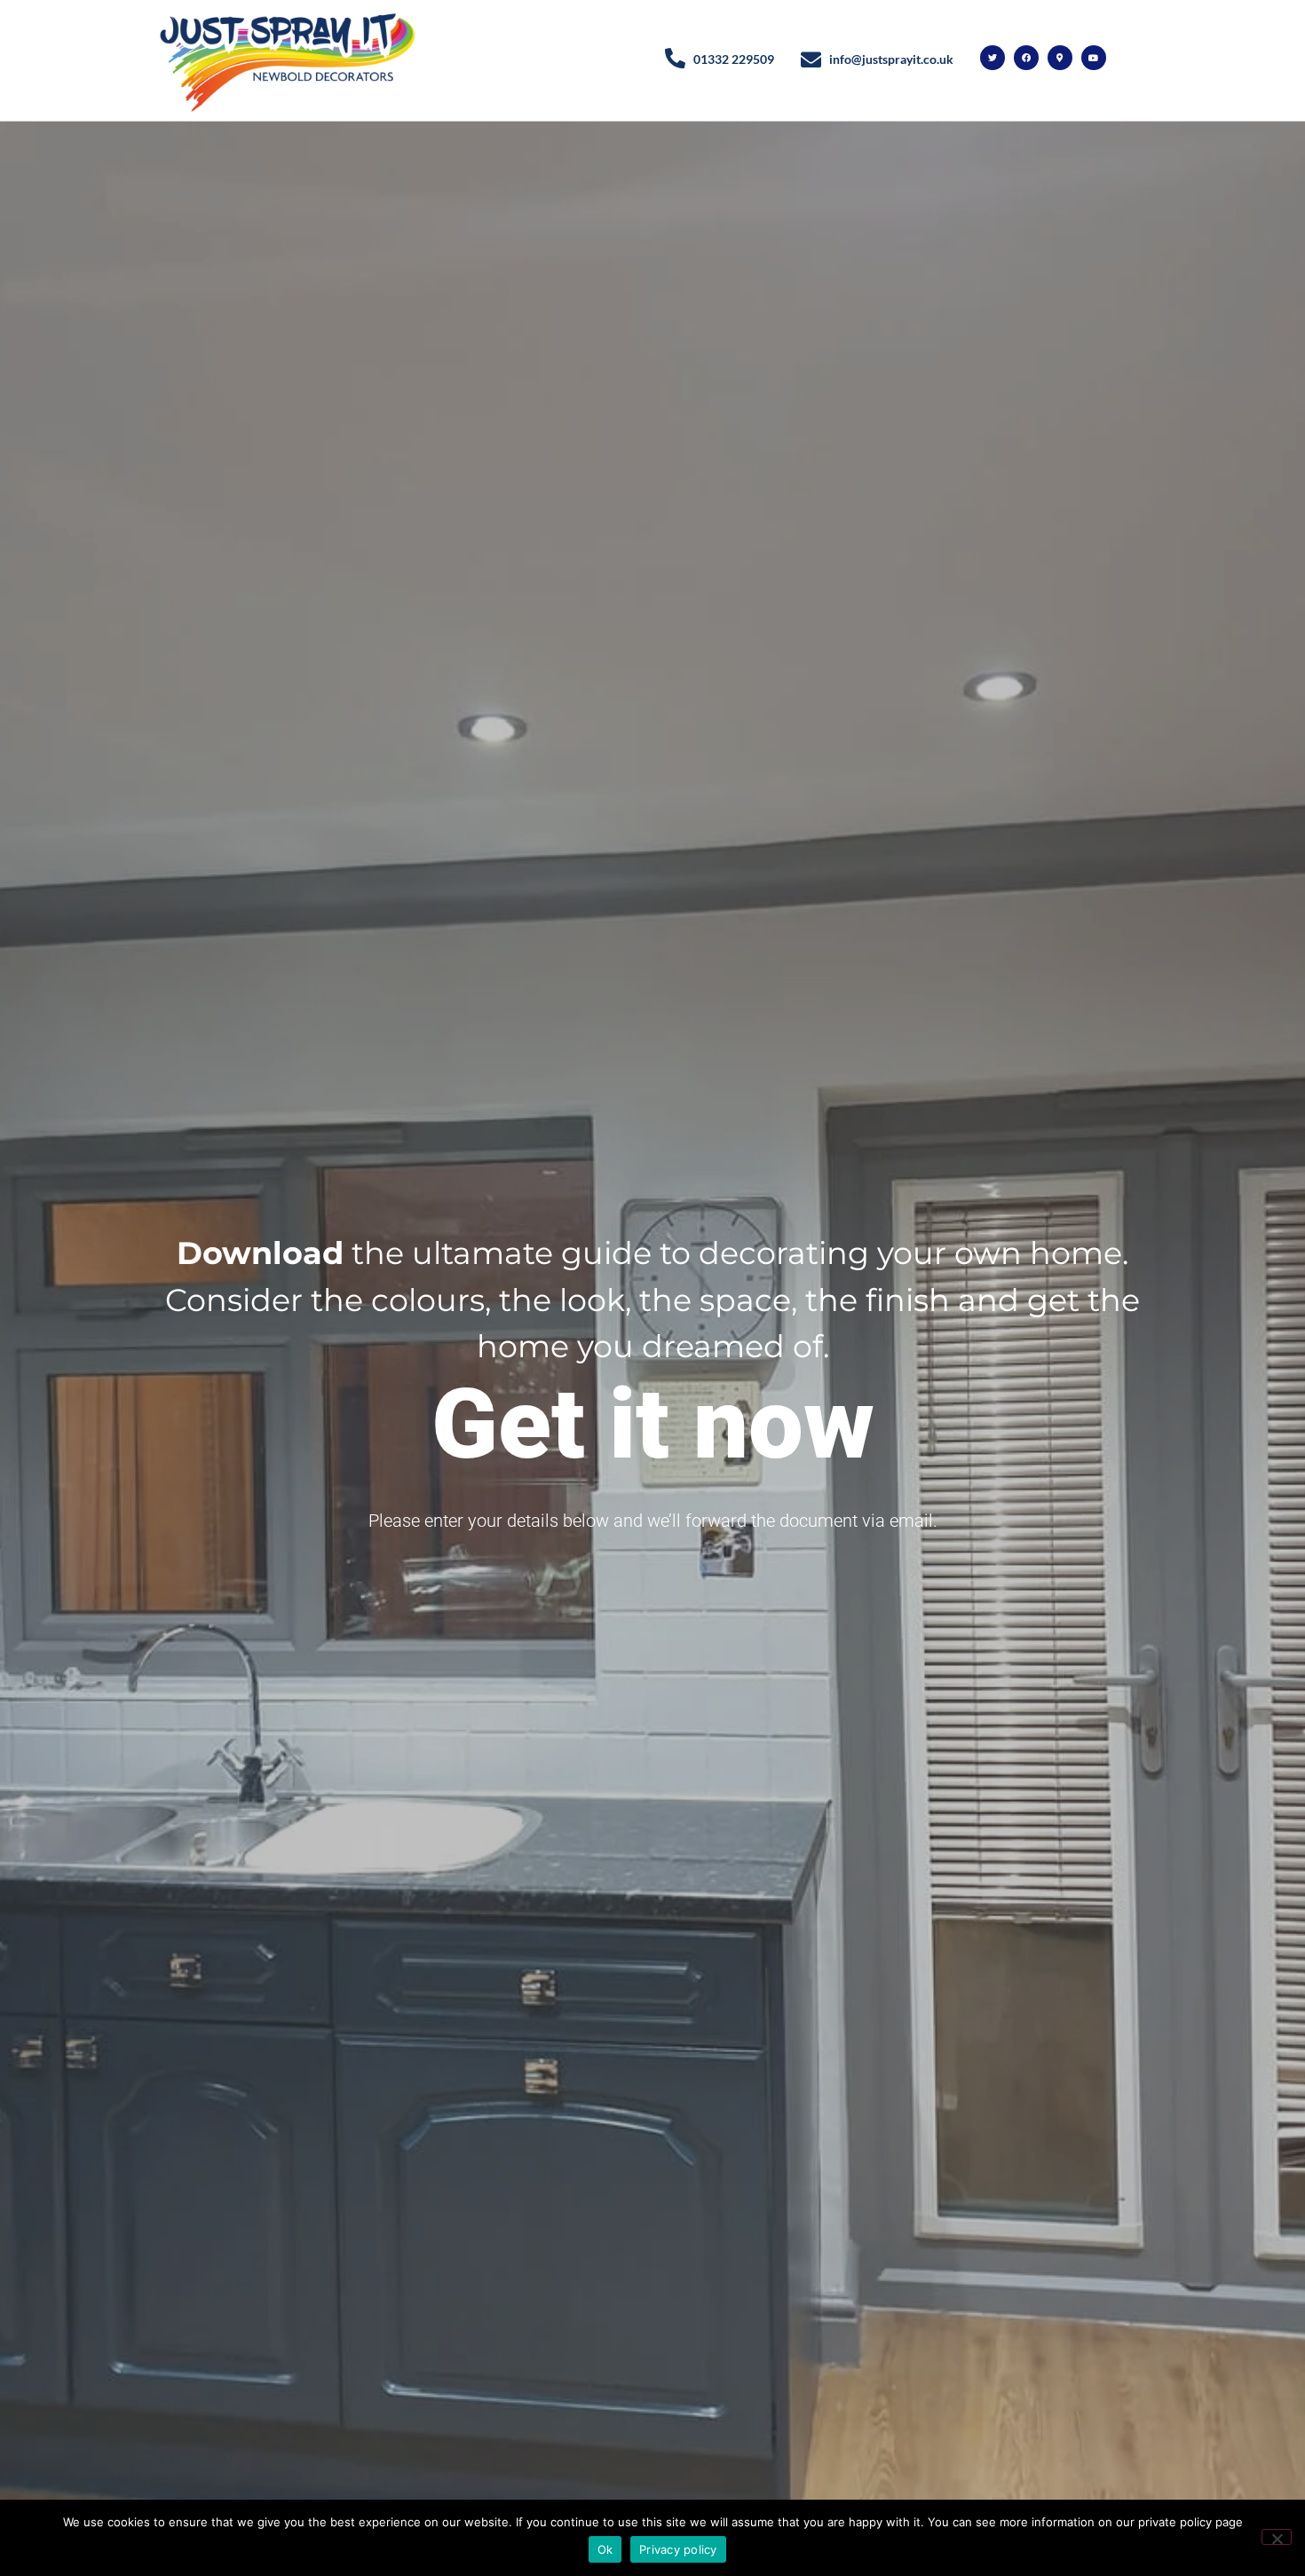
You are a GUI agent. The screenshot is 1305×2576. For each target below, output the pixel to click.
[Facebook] (1026, 58)
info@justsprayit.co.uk (891, 59)
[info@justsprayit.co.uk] (811, 60)
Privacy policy (678, 2549)
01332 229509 (734, 59)
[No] (1277, 2537)
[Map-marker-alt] (1060, 58)
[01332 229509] (675, 58)
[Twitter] (993, 58)
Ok (605, 2549)
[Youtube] (1094, 58)
